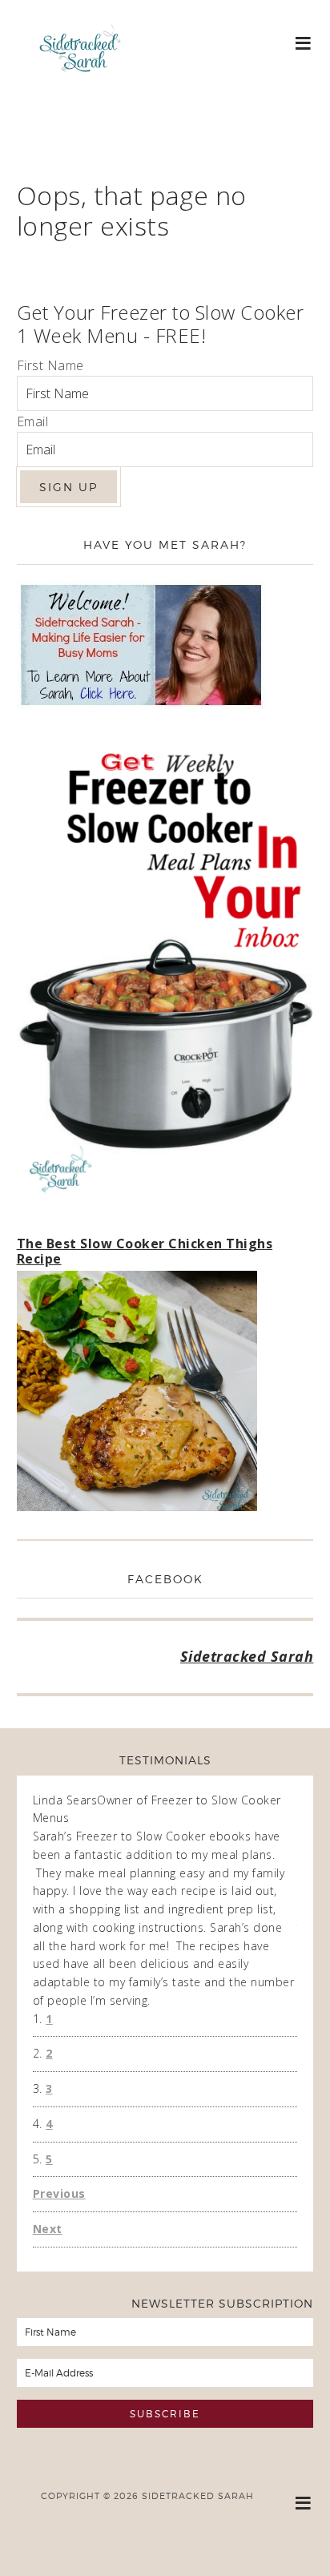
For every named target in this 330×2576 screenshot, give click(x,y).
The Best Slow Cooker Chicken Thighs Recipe (145, 1251)
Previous (59, 2193)
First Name (50, 365)
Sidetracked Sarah (80, 94)
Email (33, 421)
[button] (304, 42)
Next (48, 2229)
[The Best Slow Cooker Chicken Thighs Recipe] (137, 1394)
